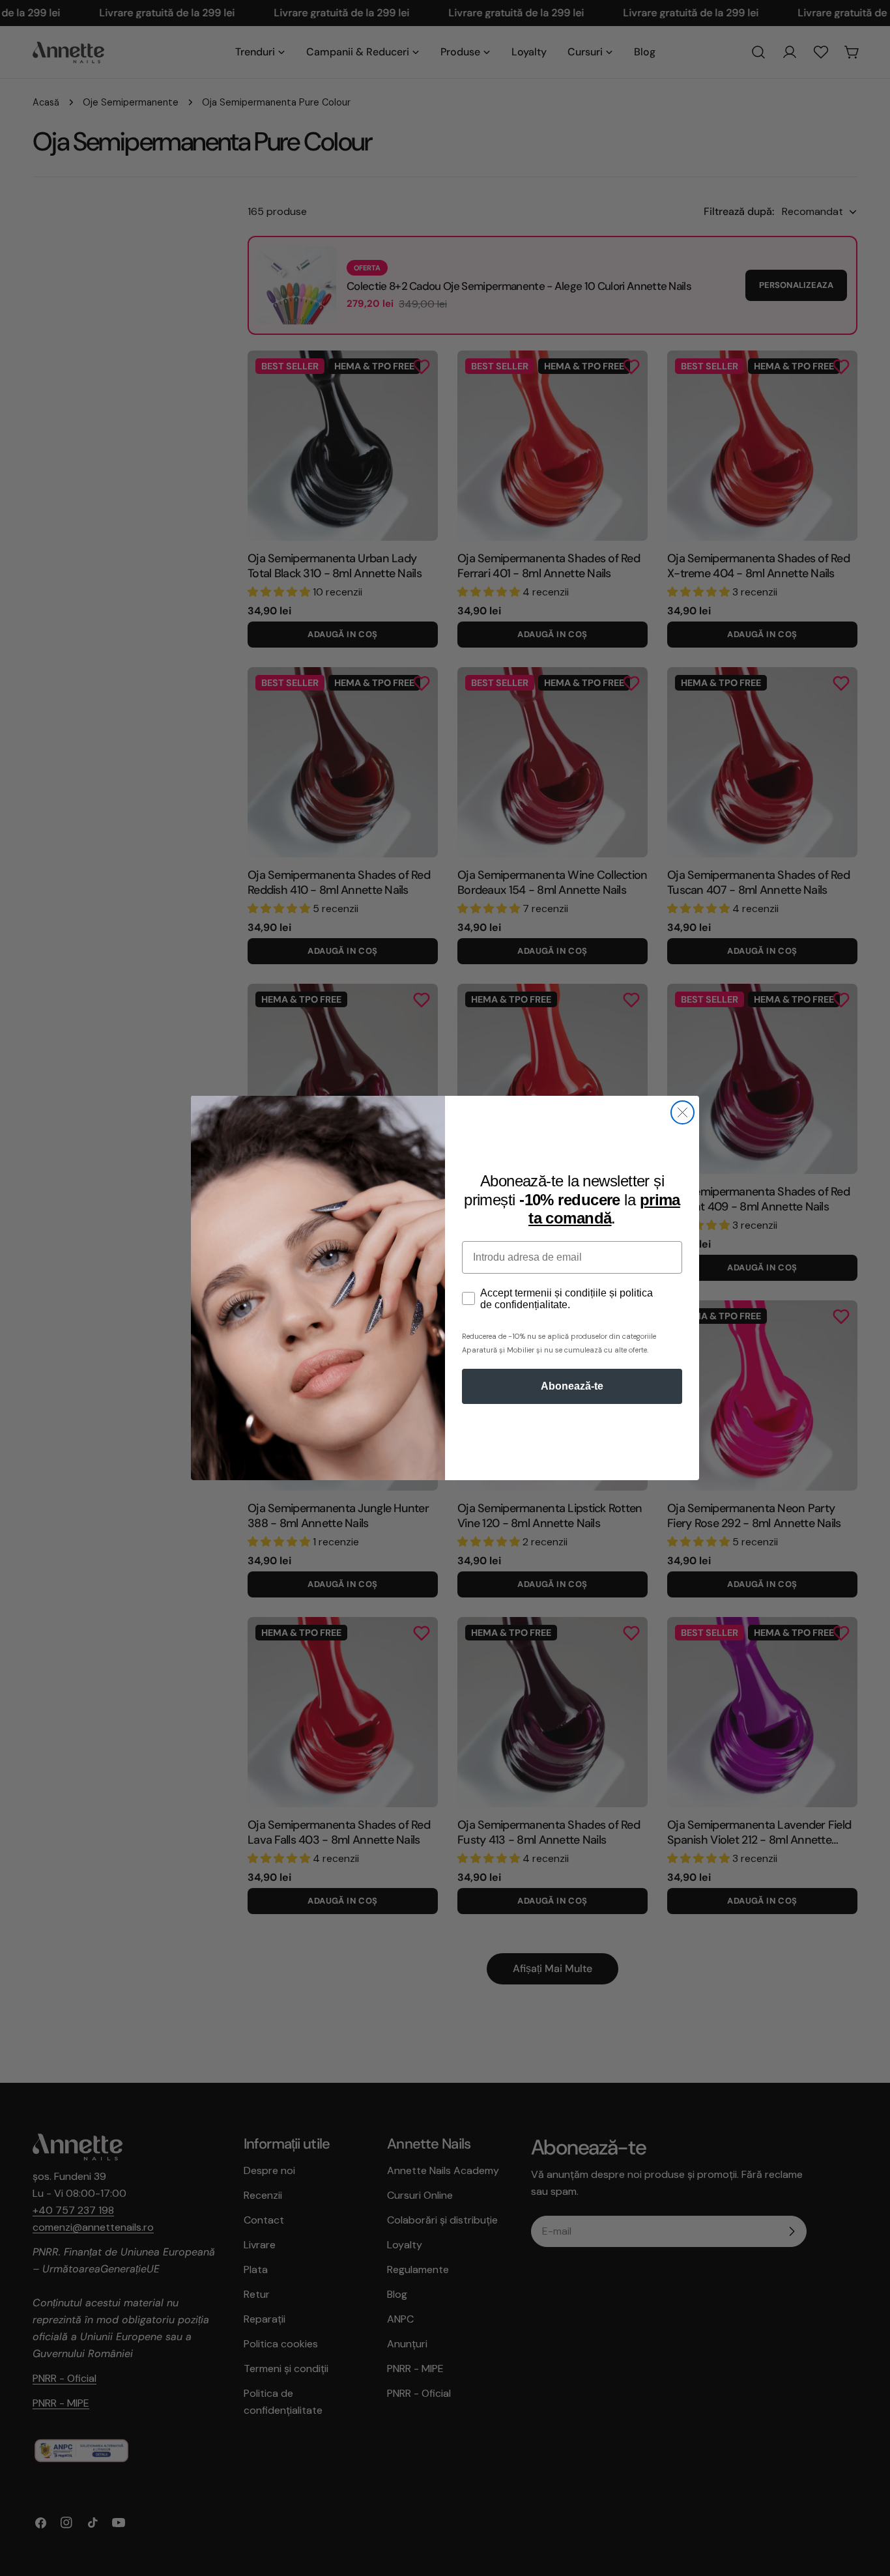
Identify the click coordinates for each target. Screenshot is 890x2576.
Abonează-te (572, 1386)
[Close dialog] (682, 1112)
